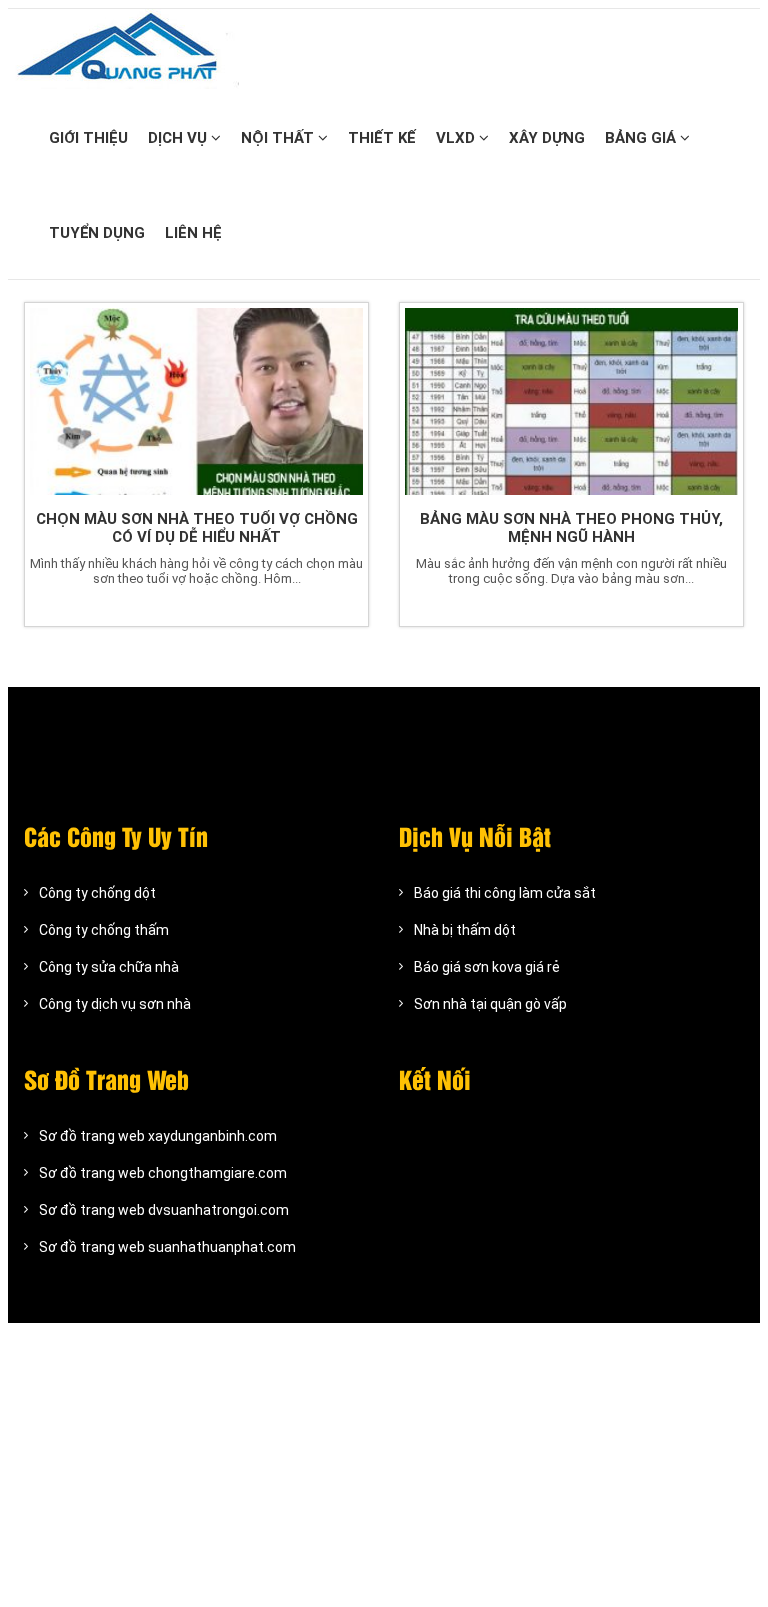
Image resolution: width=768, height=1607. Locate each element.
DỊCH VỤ (179, 138)
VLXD (457, 138)
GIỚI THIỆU (88, 138)
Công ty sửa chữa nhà (109, 967)
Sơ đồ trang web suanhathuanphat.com (167, 1247)
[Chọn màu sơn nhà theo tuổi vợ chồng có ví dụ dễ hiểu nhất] (196, 401)
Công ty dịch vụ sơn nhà (115, 1004)
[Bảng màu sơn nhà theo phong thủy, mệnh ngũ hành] (571, 401)
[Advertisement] (384, 1463)
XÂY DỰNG (547, 138)
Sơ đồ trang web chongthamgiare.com (163, 1173)
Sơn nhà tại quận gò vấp (490, 1004)
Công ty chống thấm (104, 930)
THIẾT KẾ (382, 138)
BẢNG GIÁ (642, 138)
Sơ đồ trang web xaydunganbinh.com (158, 1136)
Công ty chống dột (97, 893)
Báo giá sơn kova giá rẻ (487, 967)
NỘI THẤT (279, 138)
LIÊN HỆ (193, 233)
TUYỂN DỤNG (97, 233)
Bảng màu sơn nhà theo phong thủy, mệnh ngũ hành (571, 528)
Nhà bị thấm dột (465, 930)
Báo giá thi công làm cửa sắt (505, 893)
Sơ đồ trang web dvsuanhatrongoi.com (164, 1210)
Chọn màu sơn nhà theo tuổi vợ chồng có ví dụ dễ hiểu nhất (197, 528)
